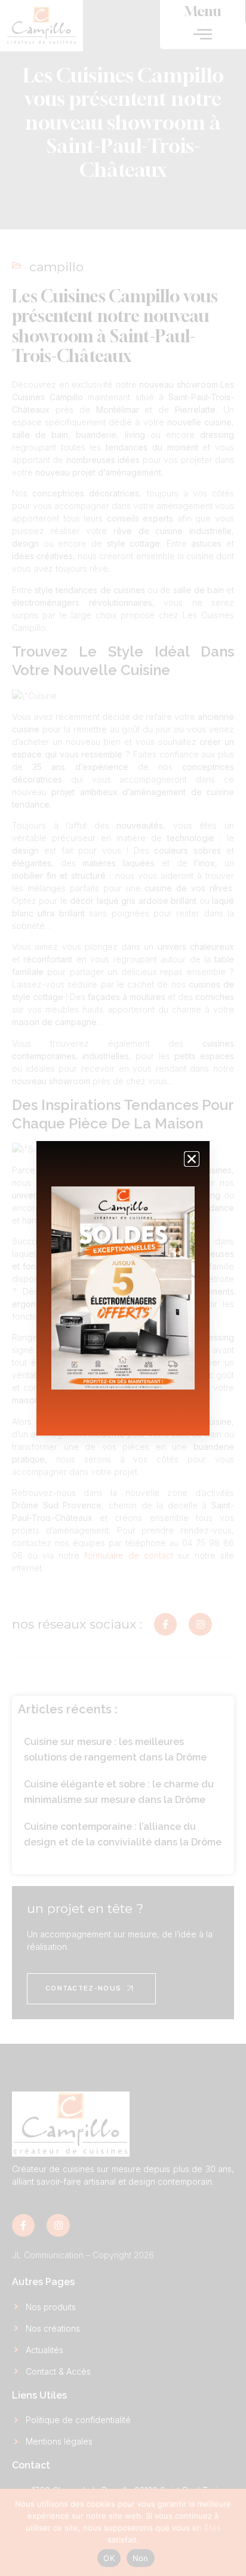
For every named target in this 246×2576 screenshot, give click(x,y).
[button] (192, 1159)
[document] (123, 1288)
